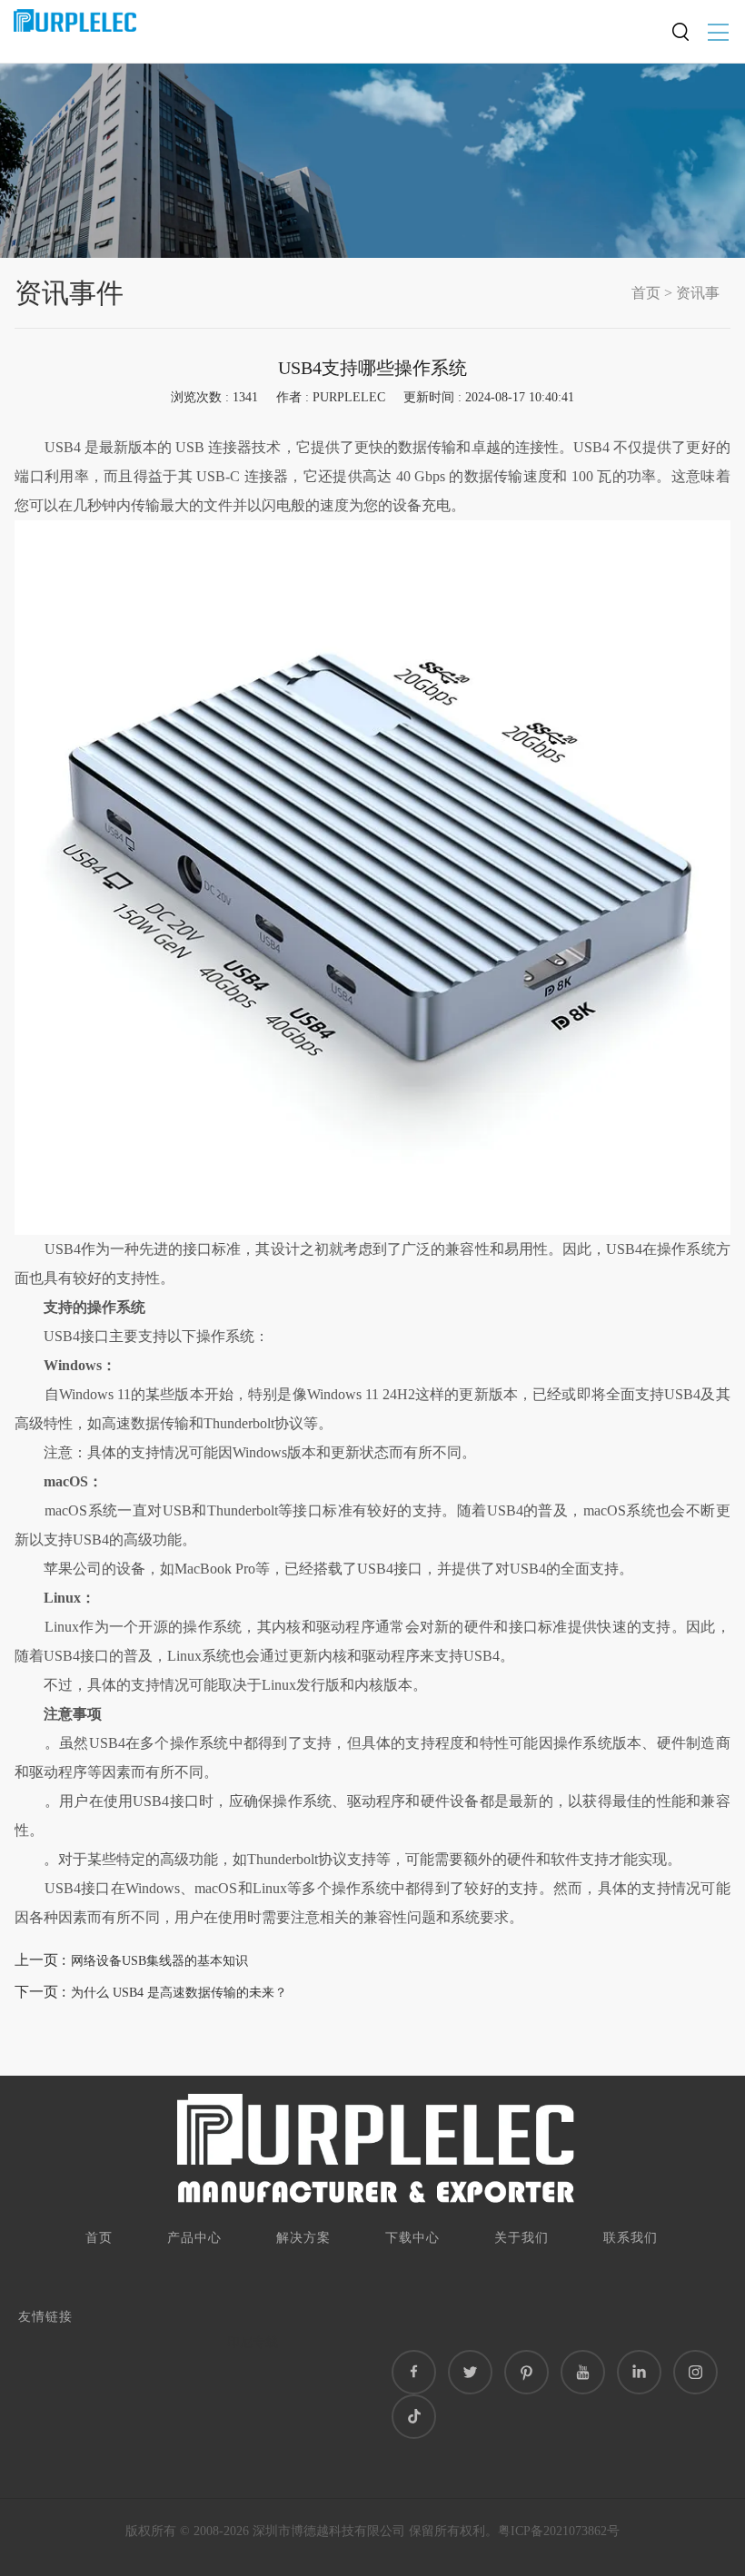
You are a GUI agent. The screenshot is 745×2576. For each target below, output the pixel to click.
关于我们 (521, 2238)
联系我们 (631, 2238)
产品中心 (194, 2238)
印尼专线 (253, 2342)
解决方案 (303, 2238)
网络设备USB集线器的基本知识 (159, 1961)
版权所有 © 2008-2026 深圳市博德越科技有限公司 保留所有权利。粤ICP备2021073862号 (372, 2531)
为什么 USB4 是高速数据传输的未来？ (179, 1993)
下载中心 (412, 2238)
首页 (646, 293)
